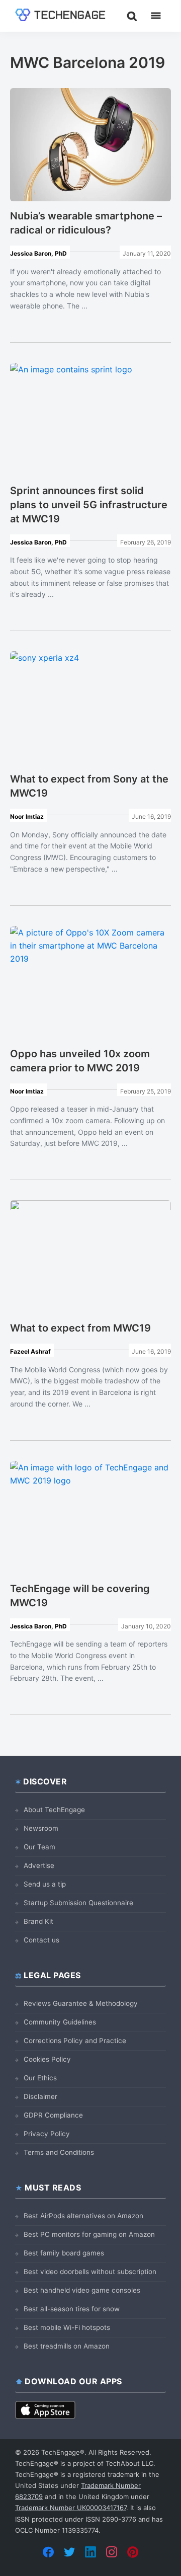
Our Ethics (40, 2078)
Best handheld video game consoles (82, 2290)
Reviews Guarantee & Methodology (81, 2003)
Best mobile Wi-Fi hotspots (67, 2327)
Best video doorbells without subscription (90, 2272)
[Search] (132, 16)
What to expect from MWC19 (80, 1328)
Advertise (39, 1865)
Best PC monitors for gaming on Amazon (89, 2234)
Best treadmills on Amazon (67, 2346)
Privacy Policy (47, 2134)
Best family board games (64, 2253)
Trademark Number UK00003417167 (71, 2508)
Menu (156, 16)
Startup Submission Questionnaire (78, 1903)
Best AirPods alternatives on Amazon (83, 2216)
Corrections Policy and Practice (75, 2041)
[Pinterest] (133, 2552)
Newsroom (41, 1828)
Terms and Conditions (59, 2152)
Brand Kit (38, 1921)
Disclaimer (40, 2096)
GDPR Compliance (53, 2115)
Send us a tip (45, 1884)
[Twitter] (69, 2552)
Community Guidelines (60, 2022)
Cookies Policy (47, 2059)
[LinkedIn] (90, 2552)
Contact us (41, 1940)
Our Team (39, 1847)
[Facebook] (48, 2552)
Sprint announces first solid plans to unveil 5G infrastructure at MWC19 (89, 505)
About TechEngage (54, 1810)
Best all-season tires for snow (72, 2309)
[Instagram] (112, 2552)
